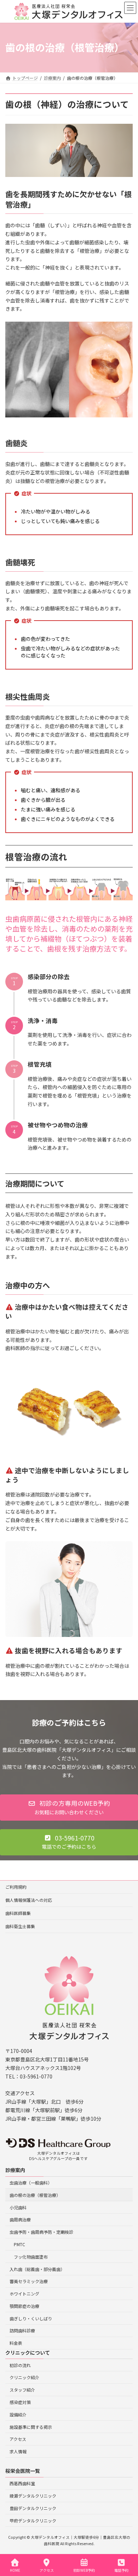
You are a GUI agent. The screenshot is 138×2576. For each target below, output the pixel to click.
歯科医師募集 (18, 1913)
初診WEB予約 (84, 2570)
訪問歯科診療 (22, 2330)
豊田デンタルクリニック (33, 2508)
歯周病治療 (20, 2219)
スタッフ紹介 (22, 2390)
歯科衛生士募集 (20, 1926)
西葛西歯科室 (22, 2483)
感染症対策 (20, 2402)
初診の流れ (20, 2365)
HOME (15, 2570)
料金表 (16, 2343)
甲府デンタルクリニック (33, 2520)
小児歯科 (18, 2207)
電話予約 (121, 2570)
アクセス (18, 2439)
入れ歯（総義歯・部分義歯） (37, 2269)
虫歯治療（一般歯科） (31, 2183)
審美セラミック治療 (29, 2281)
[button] (69, 1808)
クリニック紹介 (24, 2377)
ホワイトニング (24, 2294)
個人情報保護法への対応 (29, 1900)
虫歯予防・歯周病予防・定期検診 (41, 2232)
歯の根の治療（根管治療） (35, 2195)
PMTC (19, 2244)
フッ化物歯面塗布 (31, 2256)
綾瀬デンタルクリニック (33, 2496)
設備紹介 (18, 2414)
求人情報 (18, 2451)
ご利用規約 (16, 1887)
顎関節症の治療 (24, 2306)
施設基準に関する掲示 (31, 2427)
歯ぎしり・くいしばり (31, 2318)
